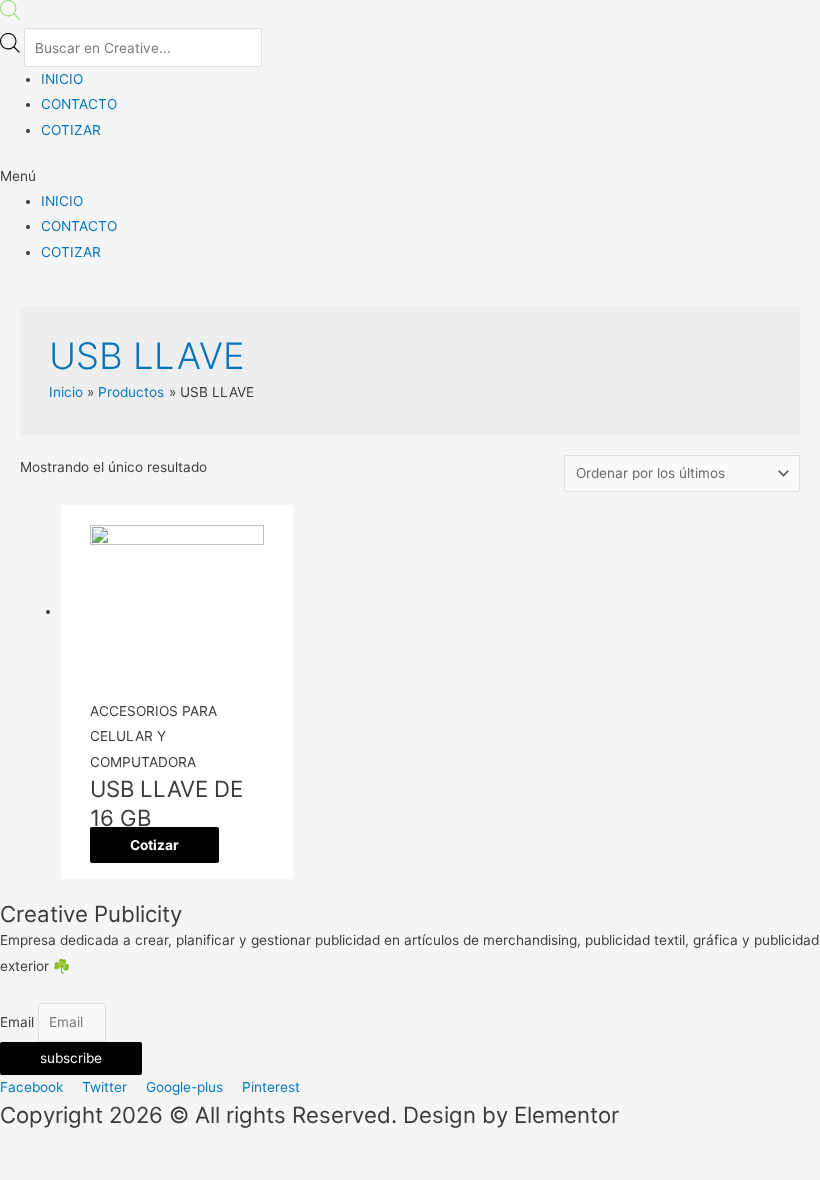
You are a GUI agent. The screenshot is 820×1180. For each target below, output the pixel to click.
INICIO (62, 79)
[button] (410, 176)
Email (19, 1022)
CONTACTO (79, 104)
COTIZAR (71, 130)
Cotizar (154, 845)
